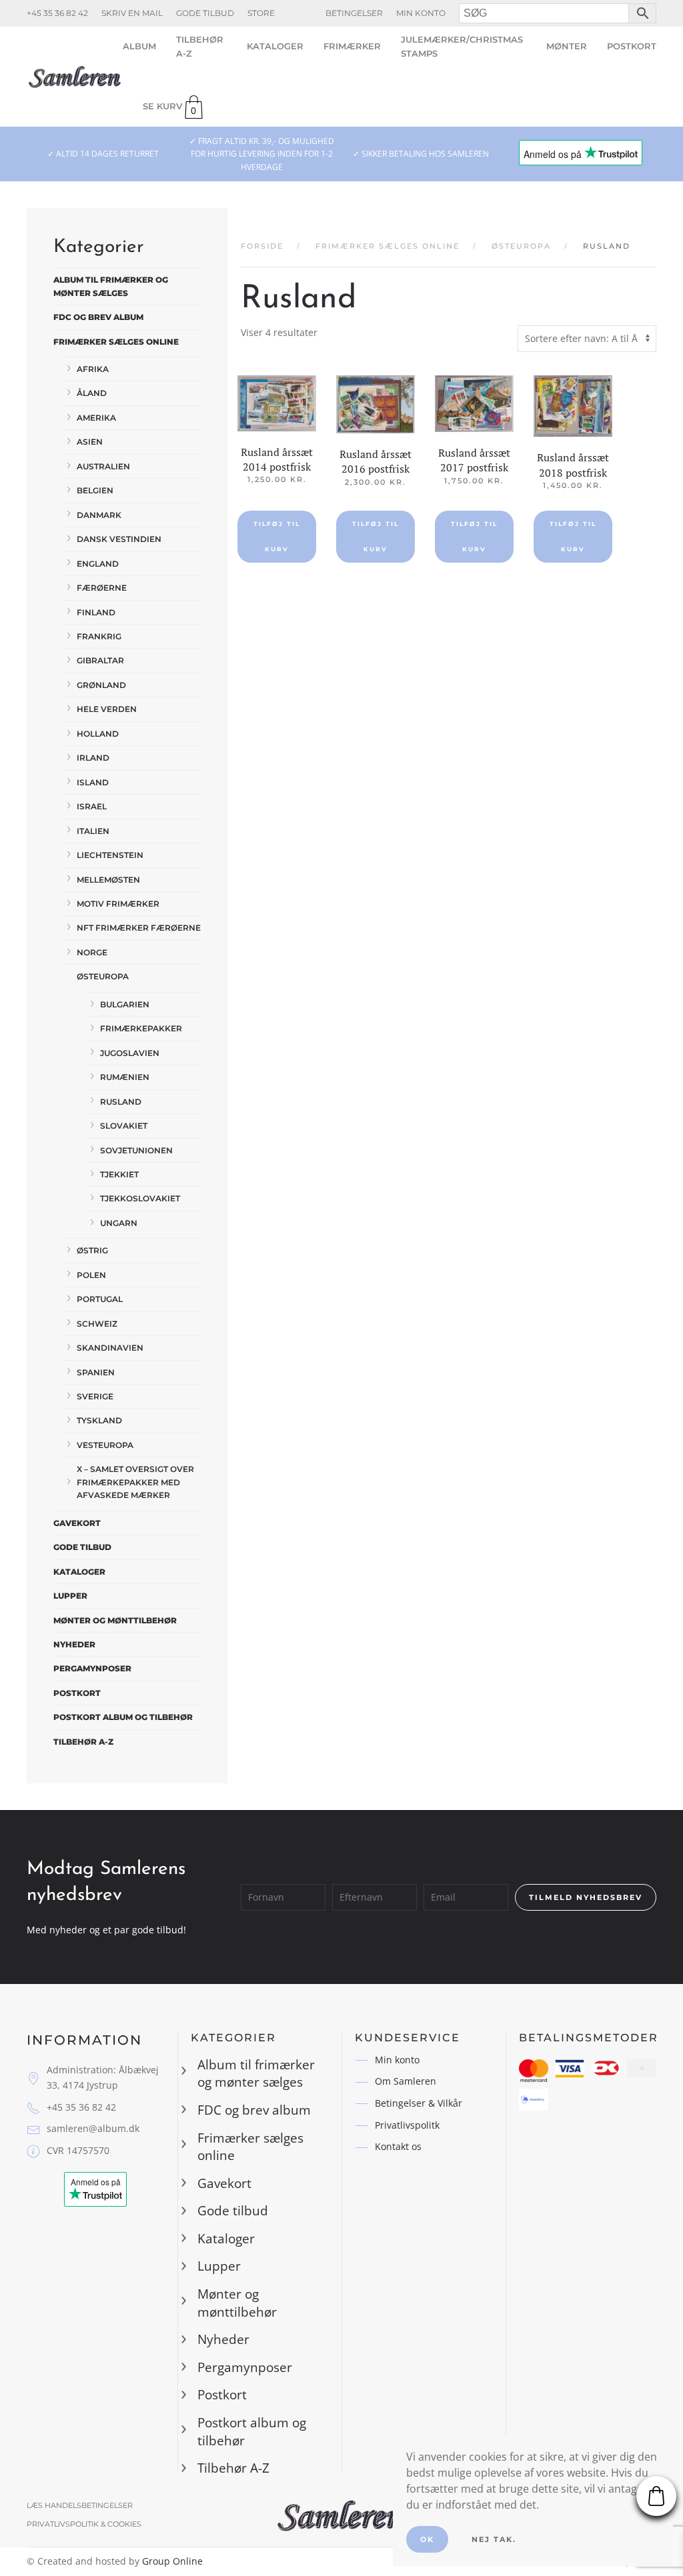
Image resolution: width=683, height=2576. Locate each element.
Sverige (95, 1396)
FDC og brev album (98, 317)
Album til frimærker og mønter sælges (111, 286)
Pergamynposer (92, 1668)
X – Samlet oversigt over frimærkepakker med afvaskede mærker (135, 1482)
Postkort (632, 46)
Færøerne (102, 588)
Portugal (100, 1299)
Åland (92, 393)
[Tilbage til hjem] (75, 77)
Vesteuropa (105, 1445)
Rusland (121, 1102)
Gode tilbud (205, 13)
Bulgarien (125, 1004)
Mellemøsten (108, 880)
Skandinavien (110, 1348)
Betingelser (354, 13)
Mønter (567, 46)
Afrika (93, 369)
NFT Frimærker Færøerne (139, 928)
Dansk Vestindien (119, 539)
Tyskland (99, 1420)
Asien (90, 442)
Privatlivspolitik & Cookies (84, 2524)
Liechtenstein (110, 855)
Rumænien (125, 1077)
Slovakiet (124, 1126)
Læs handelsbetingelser (80, 2505)
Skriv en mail (132, 13)
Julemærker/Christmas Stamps (462, 46)
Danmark (99, 515)
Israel (92, 806)
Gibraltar (100, 660)
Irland (93, 758)
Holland (98, 734)
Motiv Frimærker (118, 904)
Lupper (70, 1596)
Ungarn (119, 1223)
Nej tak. (494, 2539)
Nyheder (74, 1644)
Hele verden (107, 709)
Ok (427, 2539)
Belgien (95, 490)
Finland (96, 612)
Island (93, 782)
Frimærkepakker (141, 1028)
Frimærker (352, 46)
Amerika (96, 418)
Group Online (172, 2561)
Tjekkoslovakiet (140, 1198)
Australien (103, 466)
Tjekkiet (119, 1174)
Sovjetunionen (136, 1150)
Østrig (92, 1250)
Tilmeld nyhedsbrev (586, 1897)
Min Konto (421, 13)
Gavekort (77, 1523)
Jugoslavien (130, 1053)
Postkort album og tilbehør (123, 1717)
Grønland (101, 685)
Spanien (96, 1372)
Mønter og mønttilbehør (115, 1620)
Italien (93, 831)
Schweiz (97, 1324)
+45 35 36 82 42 (57, 13)
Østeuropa (103, 976)
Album (139, 46)
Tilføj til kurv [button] (277, 536)
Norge (92, 952)
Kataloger (275, 46)
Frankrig (99, 636)
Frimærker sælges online (116, 342)
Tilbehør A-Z (200, 46)
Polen (91, 1275)
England (98, 564)
